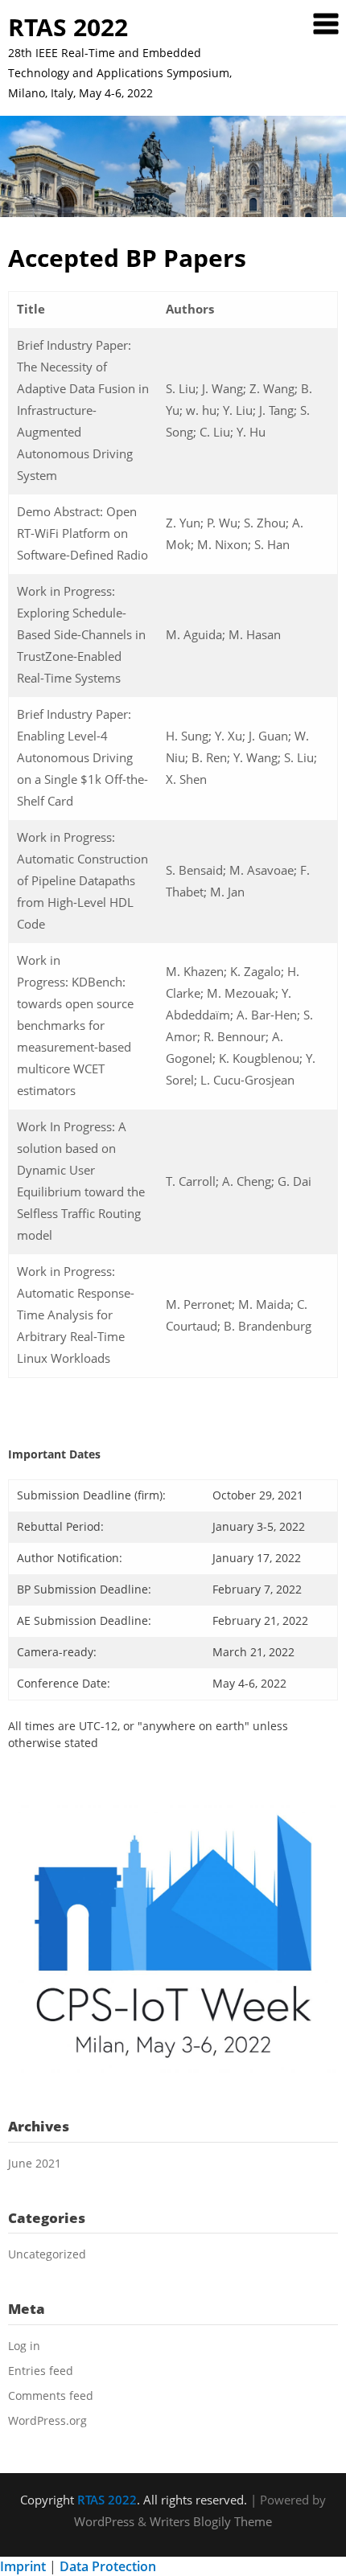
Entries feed (41, 2371)
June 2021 (35, 2163)
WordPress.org (47, 2420)
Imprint (23, 2566)
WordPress (104, 2521)
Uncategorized (47, 2254)
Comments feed (51, 2396)
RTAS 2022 (68, 27)
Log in (24, 2346)
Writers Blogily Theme (211, 2521)
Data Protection (108, 2566)
